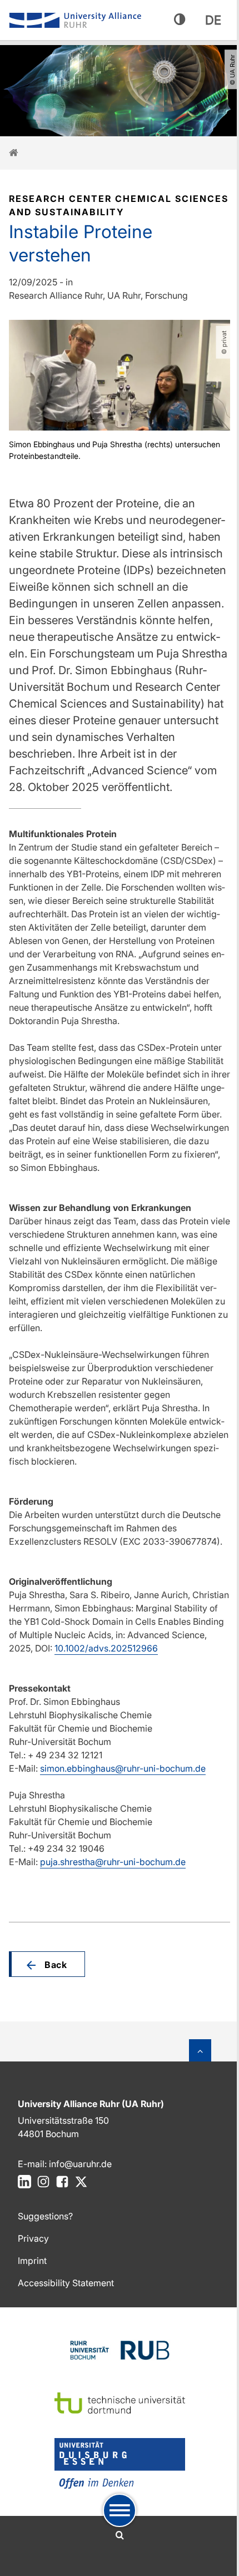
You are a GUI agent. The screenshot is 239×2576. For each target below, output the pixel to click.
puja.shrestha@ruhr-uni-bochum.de (113, 1862)
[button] (47, 1964)
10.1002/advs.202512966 (106, 1648)
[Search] (120, 2535)
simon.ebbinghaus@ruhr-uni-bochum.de (123, 1768)
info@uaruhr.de (80, 2164)
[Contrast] (180, 20)
